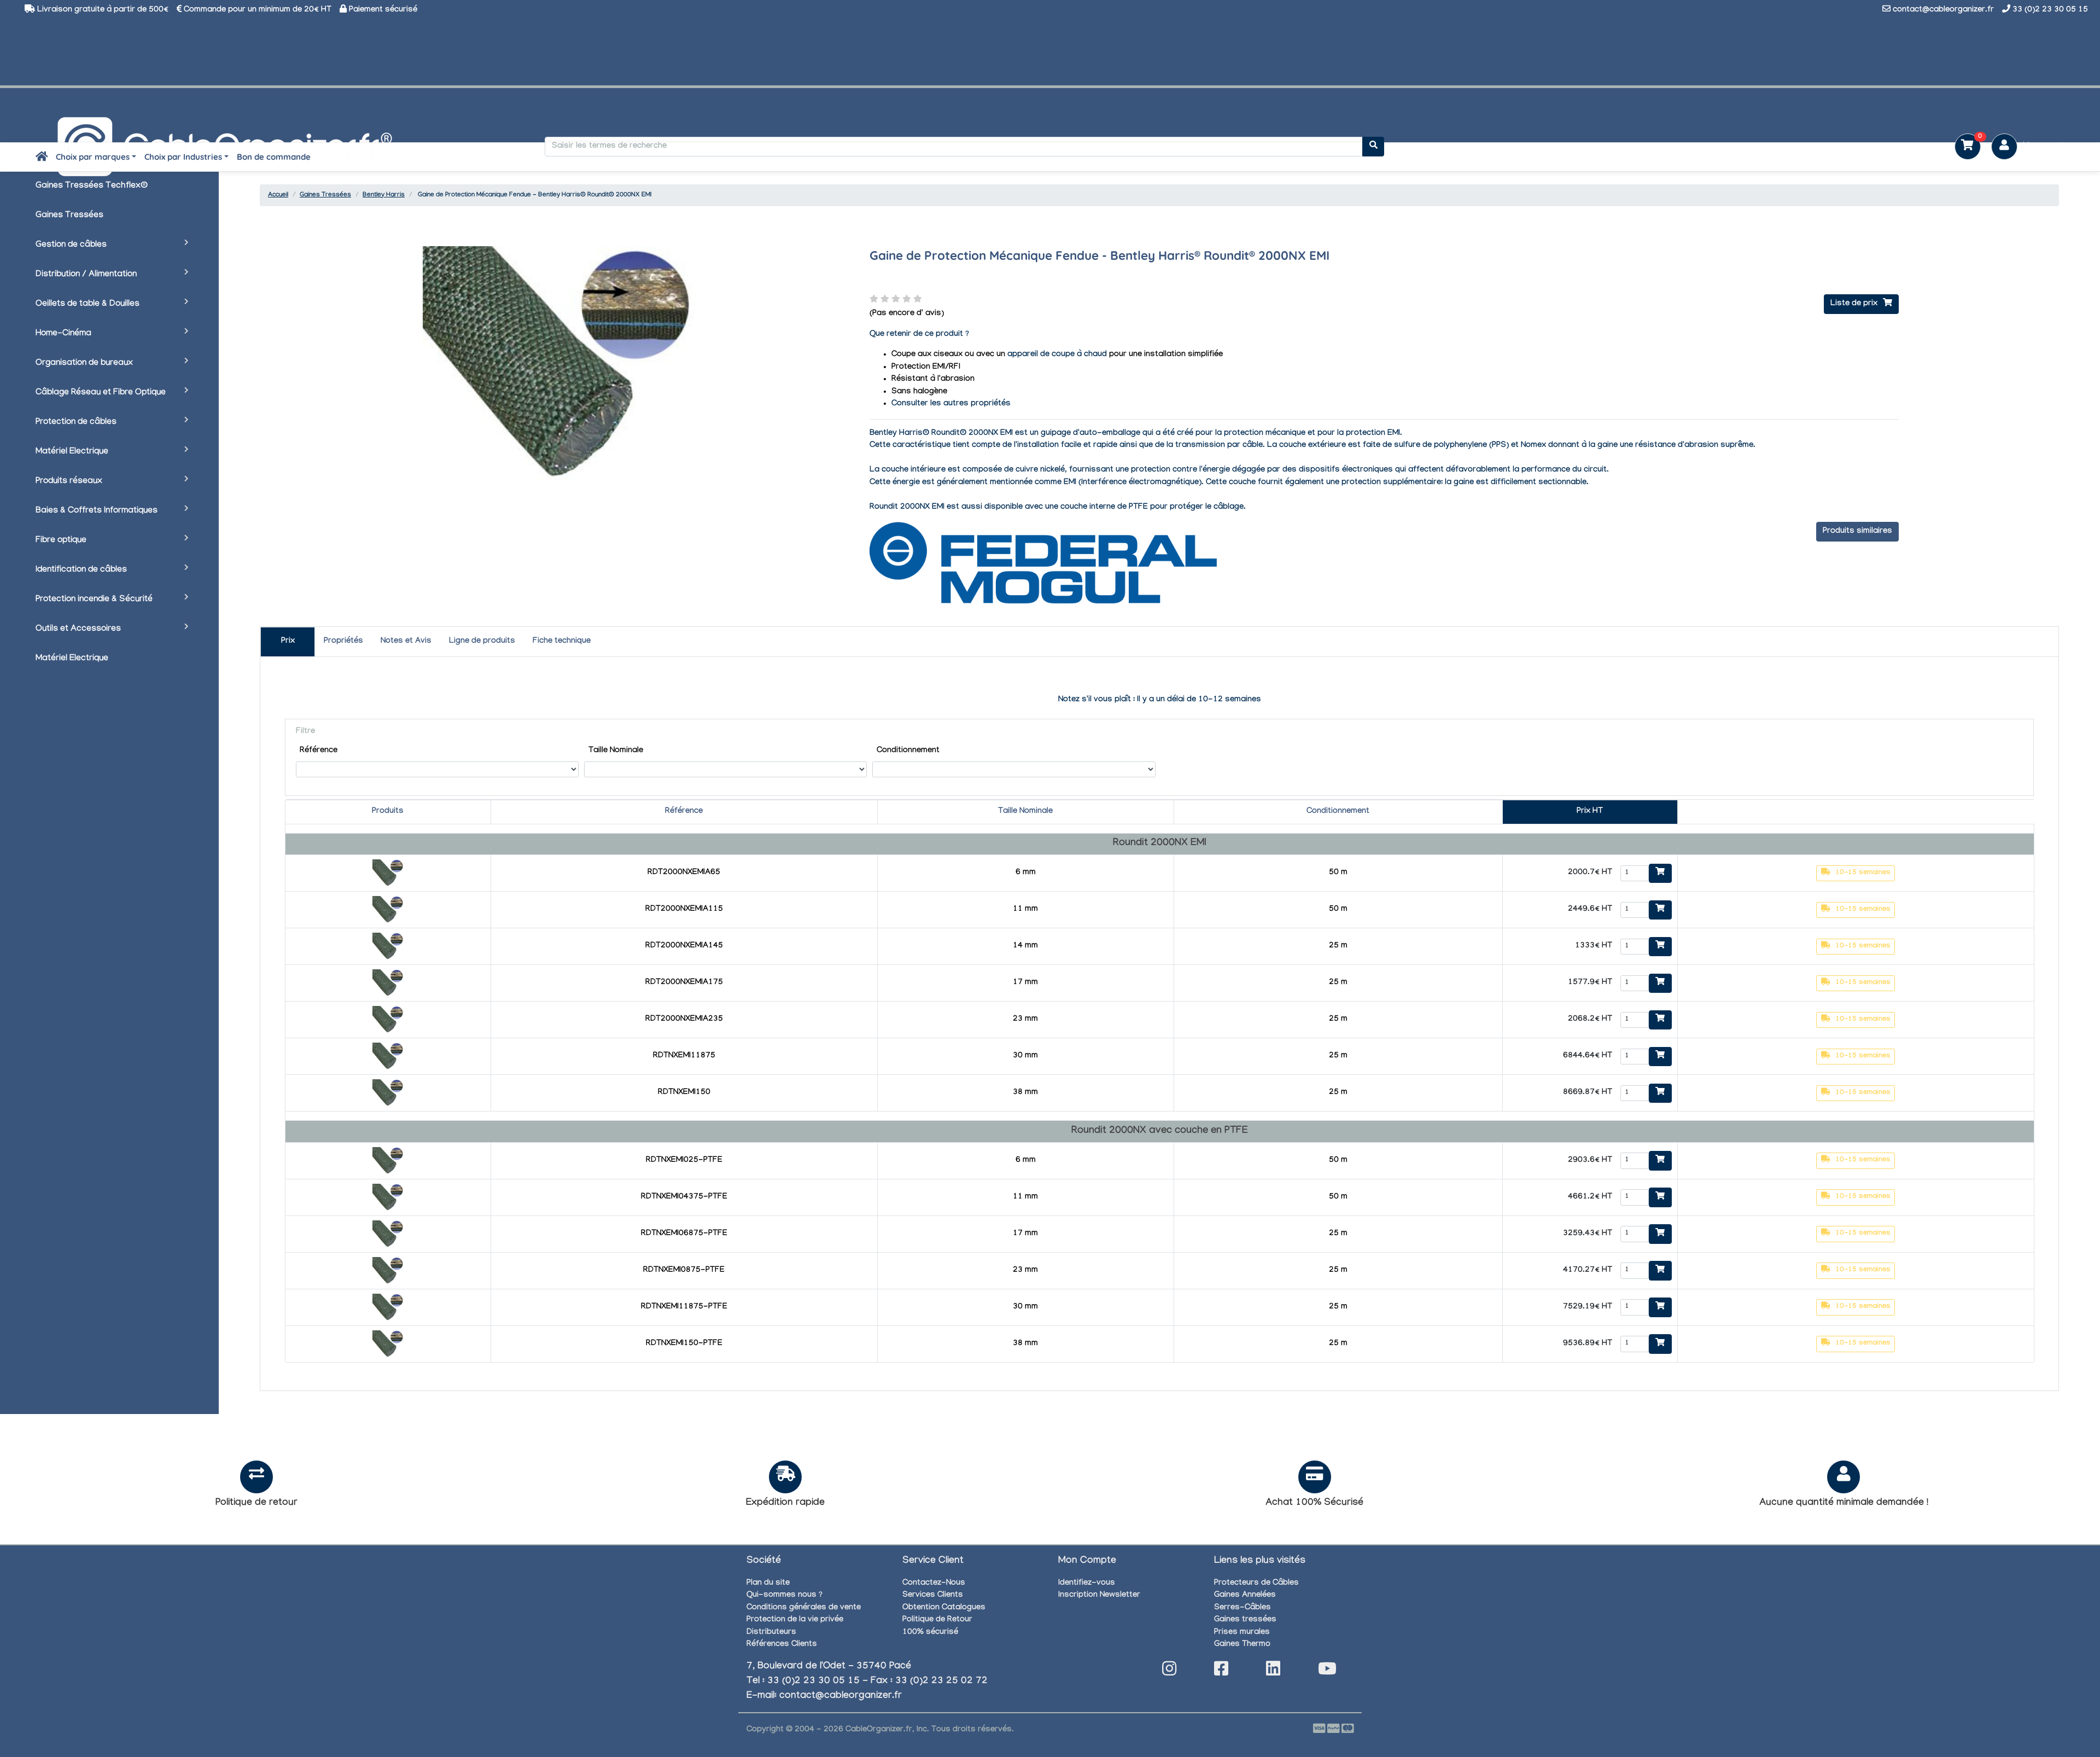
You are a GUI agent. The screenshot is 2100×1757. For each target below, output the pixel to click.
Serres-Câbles (1242, 1608)
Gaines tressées (1245, 1620)
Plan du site (768, 1584)
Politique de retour (256, 1503)
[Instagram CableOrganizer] (1169, 1672)
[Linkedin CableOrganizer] (1273, 1672)
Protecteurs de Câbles (1256, 1584)
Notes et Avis (406, 642)
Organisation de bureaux (84, 363)
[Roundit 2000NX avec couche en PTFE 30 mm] (388, 1308)
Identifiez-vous (1087, 1584)
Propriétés (343, 642)
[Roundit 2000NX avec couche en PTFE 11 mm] (388, 1199)
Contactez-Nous (934, 1584)
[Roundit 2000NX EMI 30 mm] (388, 1057)
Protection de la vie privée (795, 1620)
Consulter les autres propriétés (951, 404)
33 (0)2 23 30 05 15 (2050, 10)
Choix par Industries (183, 157)
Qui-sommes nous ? (784, 1596)
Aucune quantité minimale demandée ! (1844, 1503)
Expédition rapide (785, 1503)
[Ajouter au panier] (1660, 874)
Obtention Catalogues (944, 1608)
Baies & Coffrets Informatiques (97, 511)
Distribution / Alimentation (86, 275)
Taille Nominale (616, 751)
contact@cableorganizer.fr (1943, 10)
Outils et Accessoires (78, 629)
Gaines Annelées (1245, 1596)
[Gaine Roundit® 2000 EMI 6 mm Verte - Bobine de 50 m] (388, 874)
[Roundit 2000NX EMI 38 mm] (388, 1094)
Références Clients (782, 1645)
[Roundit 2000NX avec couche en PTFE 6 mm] (388, 1162)
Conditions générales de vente (804, 1608)
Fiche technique (562, 642)
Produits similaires (1857, 532)
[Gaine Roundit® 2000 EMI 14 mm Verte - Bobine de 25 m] (388, 947)
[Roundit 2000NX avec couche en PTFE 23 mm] (388, 1272)
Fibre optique (61, 541)
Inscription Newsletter (1099, 1596)
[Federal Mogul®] (1043, 564)
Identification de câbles (81, 570)
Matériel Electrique (72, 452)
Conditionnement (908, 751)
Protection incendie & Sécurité (94, 600)
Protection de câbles (76, 423)
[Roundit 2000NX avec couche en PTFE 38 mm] (388, 1345)
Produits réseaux (69, 482)
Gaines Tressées (69, 216)
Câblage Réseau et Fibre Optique (101, 393)
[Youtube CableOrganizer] (1327, 1672)
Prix (288, 642)
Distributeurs (771, 1633)
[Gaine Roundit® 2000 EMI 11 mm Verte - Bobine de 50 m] (388, 911)
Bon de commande (274, 157)
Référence (319, 751)
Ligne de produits (482, 642)
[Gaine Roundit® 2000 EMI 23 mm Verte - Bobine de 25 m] (388, 1021)
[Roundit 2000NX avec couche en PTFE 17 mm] (388, 1235)
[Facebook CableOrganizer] (1221, 1672)
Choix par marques (93, 157)
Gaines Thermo (1242, 1645)
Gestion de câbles (71, 245)
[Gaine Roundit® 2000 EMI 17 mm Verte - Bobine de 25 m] (388, 984)
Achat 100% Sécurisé (1314, 1503)
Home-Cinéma (63, 334)
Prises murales (1242, 1633)
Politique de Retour (937, 1620)
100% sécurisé (930, 1633)
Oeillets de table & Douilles (87, 304)
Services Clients (933, 1596)
